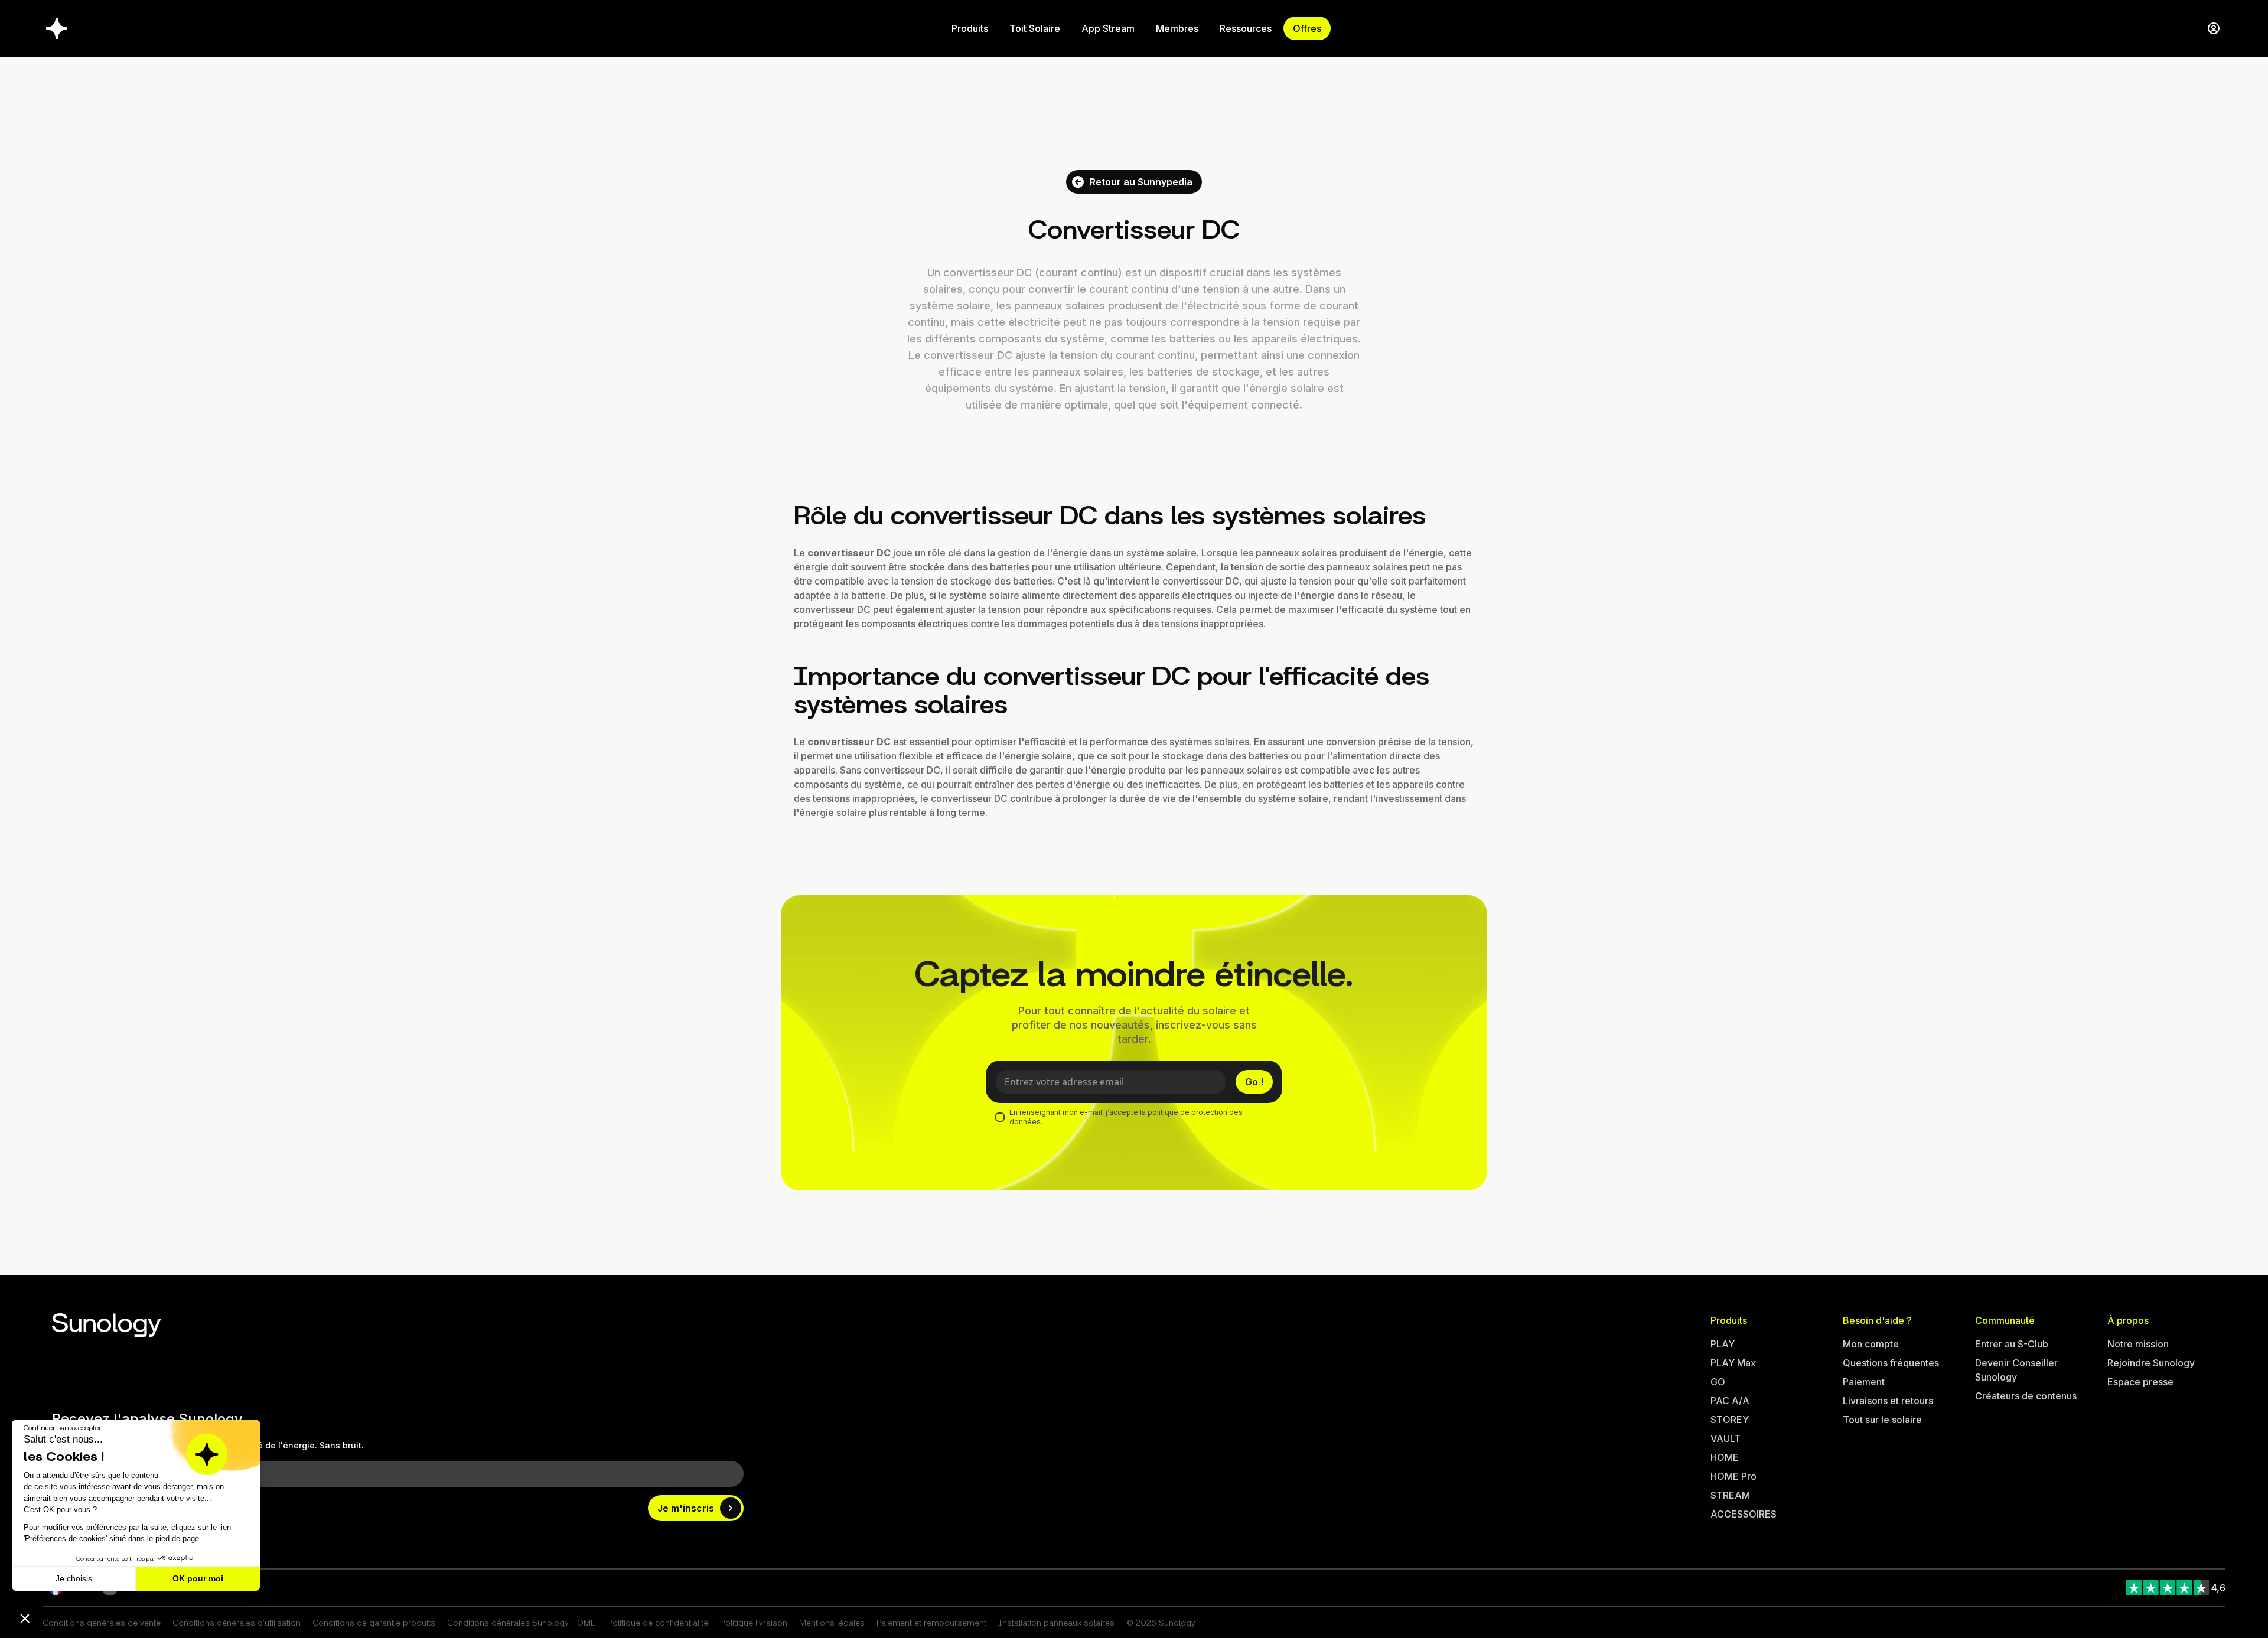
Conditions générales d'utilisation (237, 1622)
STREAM (1730, 1495)
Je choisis (74, 1578)
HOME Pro (1733, 1476)
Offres (1307, 28)
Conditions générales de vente (102, 1622)
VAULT (1726, 1438)
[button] (25, 1618)
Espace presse (2140, 1382)
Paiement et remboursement (931, 1622)
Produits (970, 28)
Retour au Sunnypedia (1141, 182)
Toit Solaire (1035, 28)
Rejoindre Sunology (2151, 1363)
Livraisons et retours (1888, 1401)
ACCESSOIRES (1744, 1514)
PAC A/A (1730, 1401)
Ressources (1246, 28)
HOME (1725, 1457)
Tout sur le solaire (1882, 1420)
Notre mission (2138, 1344)
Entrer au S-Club (2012, 1344)
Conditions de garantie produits (374, 1622)
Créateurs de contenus (2026, 1396)
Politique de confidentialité (658, 1622)
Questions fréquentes (1891, 1363)
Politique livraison (754, 1622)
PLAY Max (1733, 1363)
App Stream (1108, 28)
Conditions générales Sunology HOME (521, 1622)
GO (1718, 1382)
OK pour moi (198, 1578)
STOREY (1730, 1420)
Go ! (1254, 1082)
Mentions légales (832, 1622)
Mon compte (1871, 1344)
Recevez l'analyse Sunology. (149, 1419)
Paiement (1864, 1382)
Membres (1177, 28)
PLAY (1723, 1344)
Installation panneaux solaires (1056, 1622)
